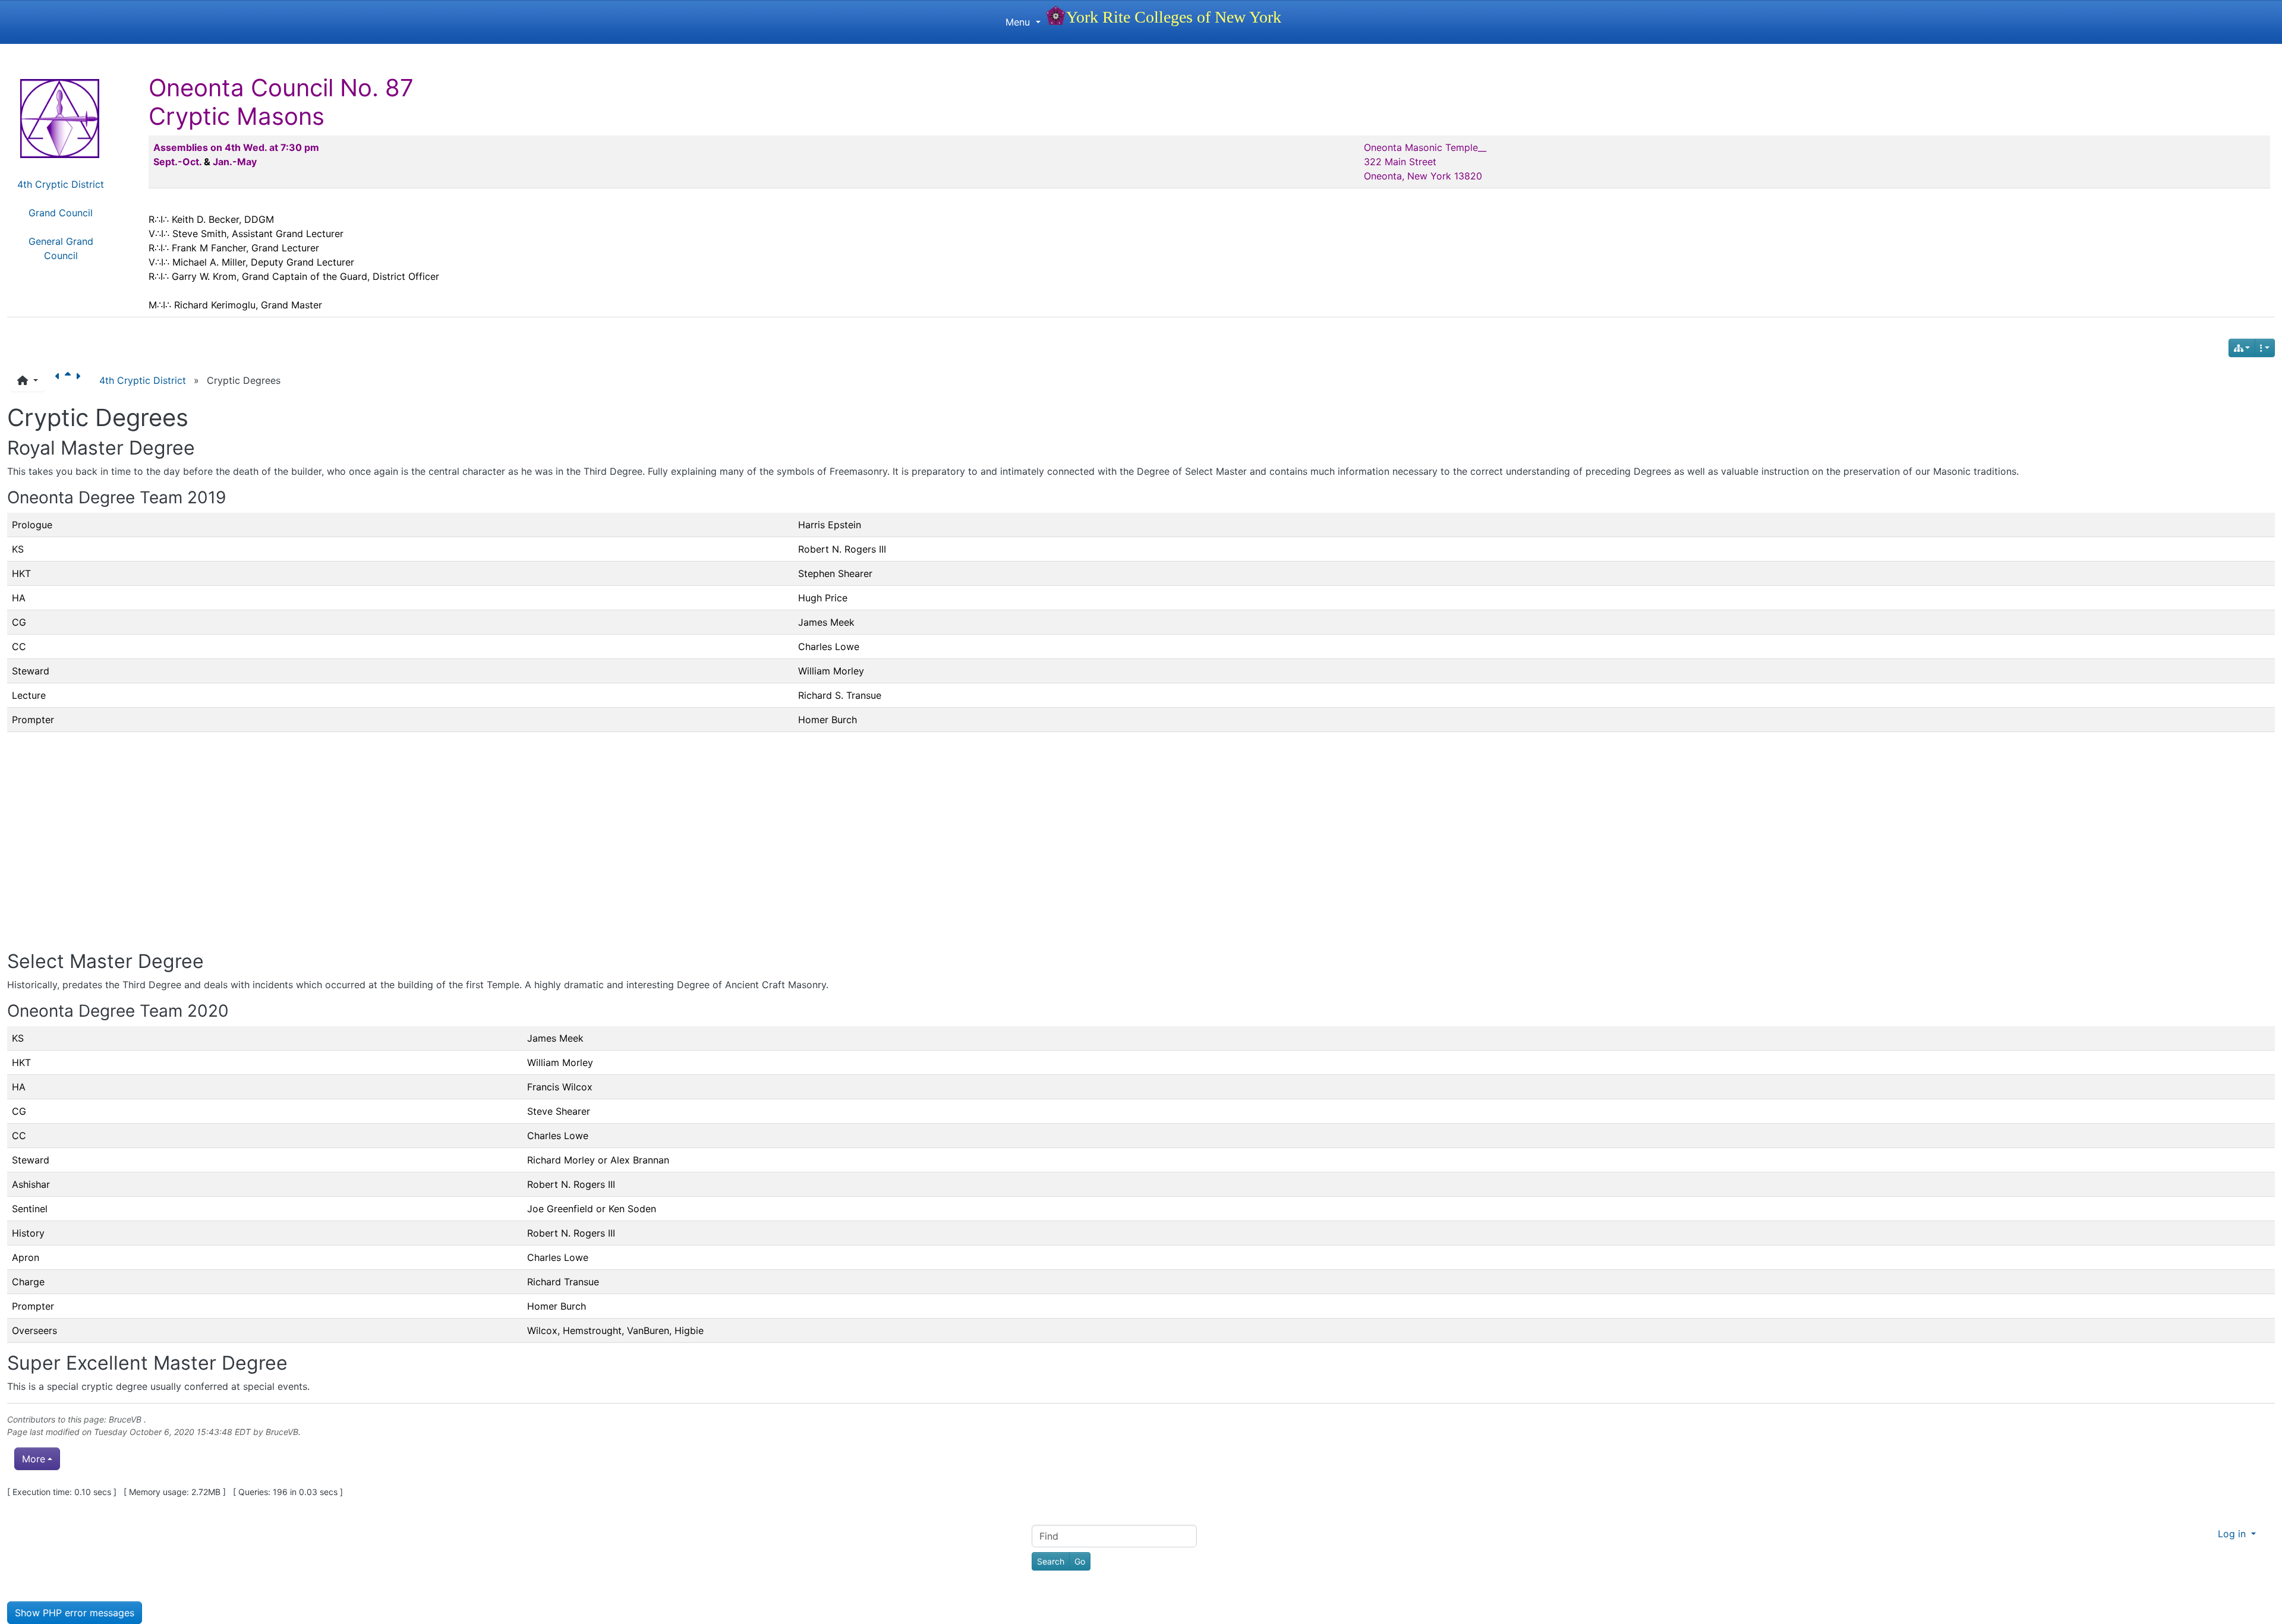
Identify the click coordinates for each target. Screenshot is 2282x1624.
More (34, 1459)
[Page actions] (2265, 348)
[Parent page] (70, 380)
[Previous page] (60, 380)
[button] (28, 380)
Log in (2233, 1534)
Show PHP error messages (75, 1613)
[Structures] (2242, 348)
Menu (1019, 22)
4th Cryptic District (61, 184)
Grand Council (61, 213)
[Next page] (80, 380)
